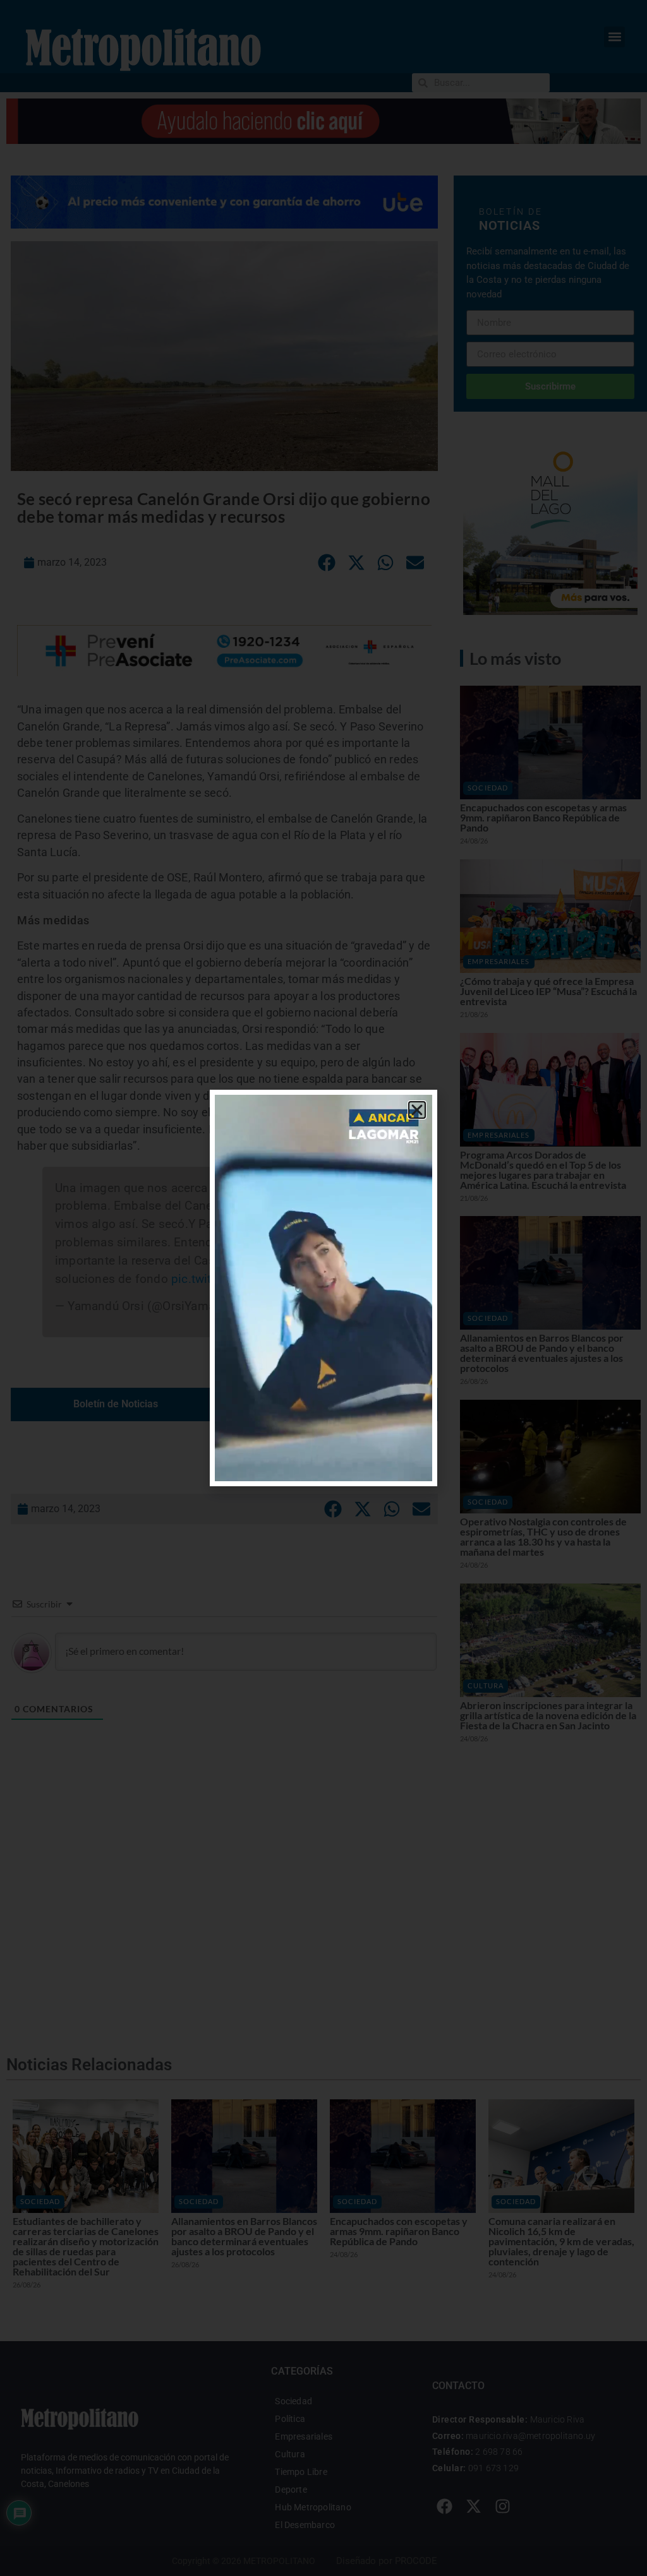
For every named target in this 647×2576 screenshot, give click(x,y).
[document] (323, 1288)
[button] (417, 1110)
